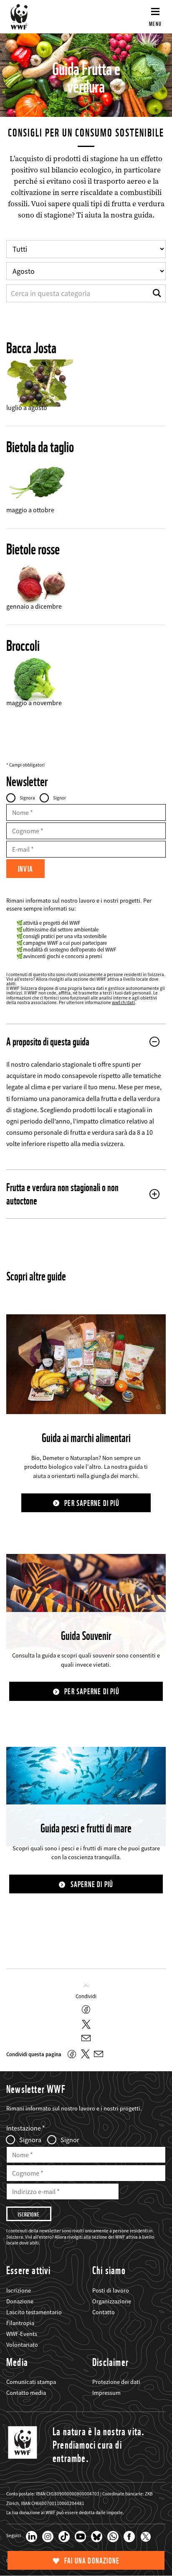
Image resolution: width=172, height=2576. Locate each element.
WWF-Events (22, 2334)
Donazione (20, 2301)
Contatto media (26, 2393)
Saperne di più (92, 1884)
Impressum (106, 2393)
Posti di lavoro (111, 2290)
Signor (59, 798)
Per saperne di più (92, 1503)
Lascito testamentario (34, 2312)
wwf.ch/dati (123, 1002)
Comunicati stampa (31, 2382)
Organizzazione (112, 2301)
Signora (27, 798)
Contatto (104, 2312)
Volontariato (22, 2345)
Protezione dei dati (116, 2382)
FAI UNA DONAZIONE (92, 2561)
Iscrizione (19, 2290)
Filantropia (20, 2323)
